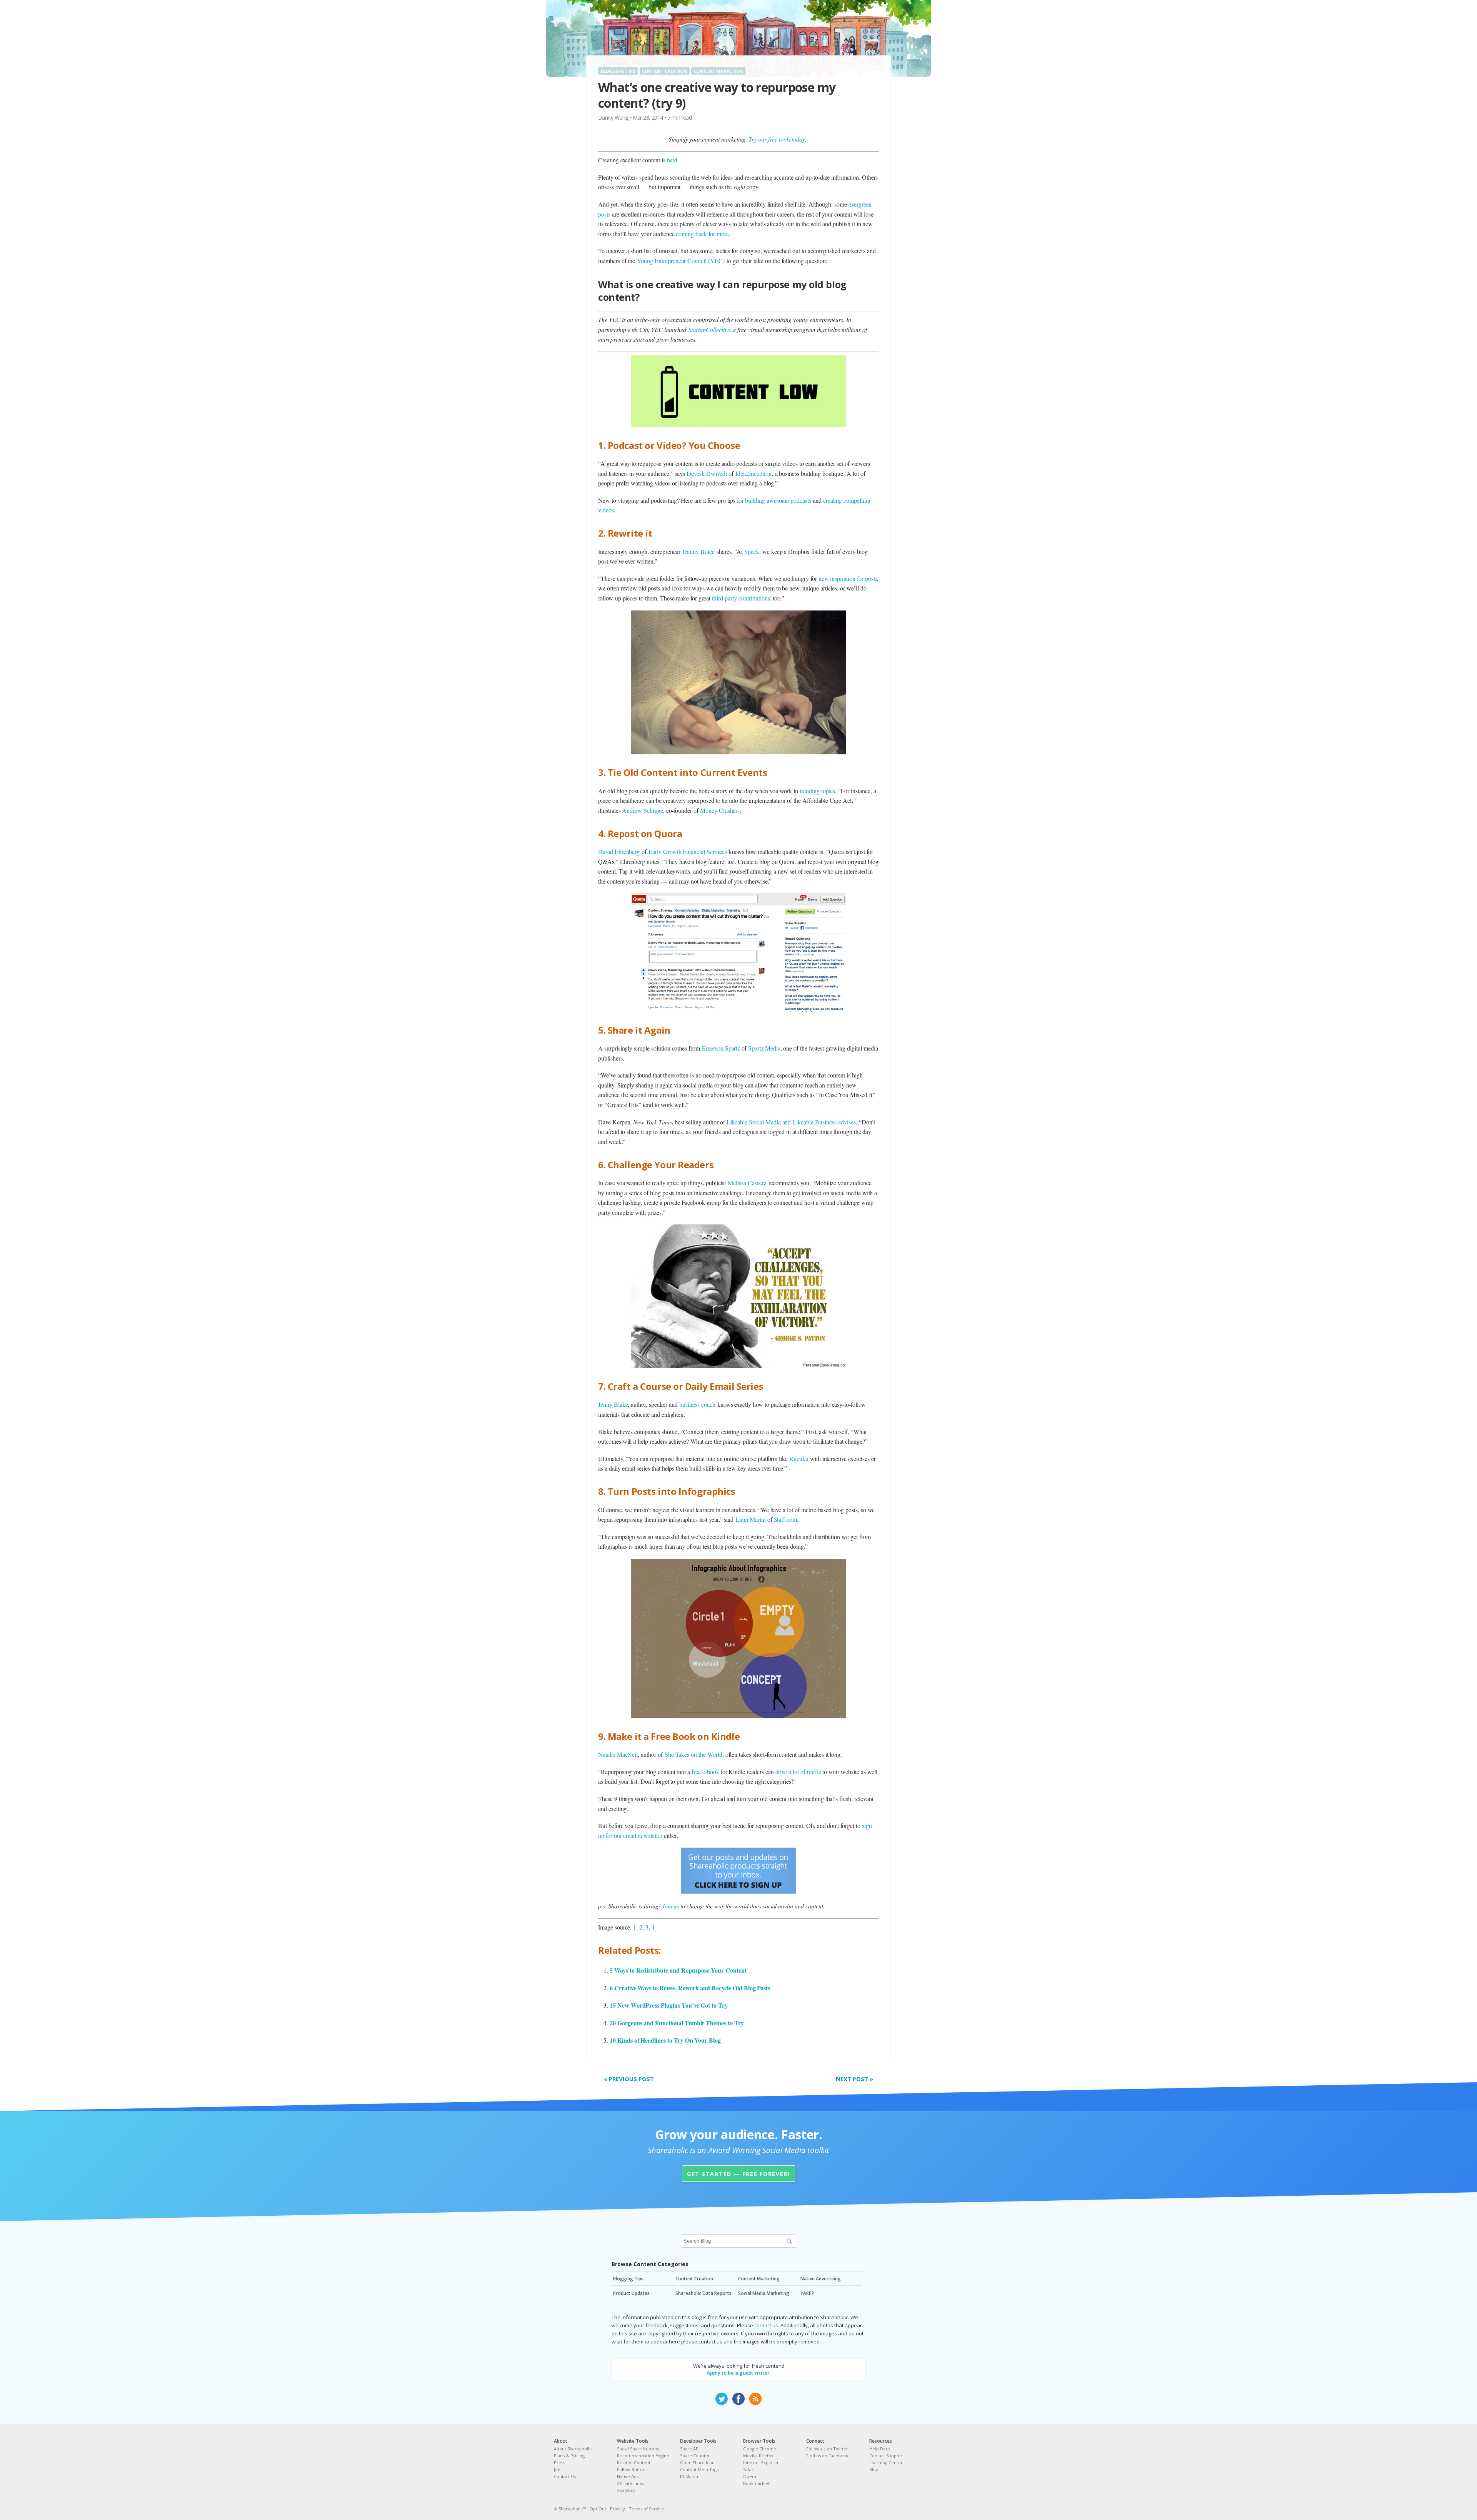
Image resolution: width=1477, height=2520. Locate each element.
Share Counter (695, 2456)
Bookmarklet (756, 2483)
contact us (766, 2325)
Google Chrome (760, 2449)
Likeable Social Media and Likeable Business (782, 1122)
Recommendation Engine (643, 2456)
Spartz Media (764, 1048)
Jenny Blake (613, 1404)
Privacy (618, 2509)
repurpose (766, 284)
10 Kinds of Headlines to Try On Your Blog (665, 2040)
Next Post (854, 2079)
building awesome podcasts (778, 500)
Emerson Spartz (721, 1048)
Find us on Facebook (827, 2456)
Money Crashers (720, 810)
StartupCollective (709, 329)
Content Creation (664, 71)
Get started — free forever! (738, 2174)
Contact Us (565, 2476)
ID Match (689, 2476)
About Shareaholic (573, 2449)
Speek (752, 551)
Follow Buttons (632, 2469)
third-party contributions (741, 598)
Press (559, 2462)
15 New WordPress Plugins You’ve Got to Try (669, 2005)
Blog (874, 2469)
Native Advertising (821, 2279)
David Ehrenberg (619, 851)
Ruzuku (799, 1458)
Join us (671, 1906)
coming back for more (702, 234)
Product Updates (631, 2293)
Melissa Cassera (747, 1183)
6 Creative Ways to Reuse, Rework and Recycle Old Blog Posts (690, 1988)
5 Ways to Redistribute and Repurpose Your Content (678, 1970)
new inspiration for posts (848, 578)
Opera (750, 2476)
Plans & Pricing (569, 2456)
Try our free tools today (777, 139)
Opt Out (598, 2509)
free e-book (706, 1772)
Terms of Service (647, 2509)
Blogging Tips (618, 71)
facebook (738, 2399)
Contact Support (886, 2456)
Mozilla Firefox (758, 2456)
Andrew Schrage (642, 810)
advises (847, 1122)
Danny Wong (613, 118)
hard (672, 160)
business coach (697, 1404)
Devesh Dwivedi (707, 473)
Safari (749, 2469)
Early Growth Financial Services (688, 851)
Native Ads (628, 2476)
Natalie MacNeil (618, 1754)
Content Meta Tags (699, 2469)
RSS (755, 2399)
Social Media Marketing (764, 2293)
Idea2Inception (753, 473)
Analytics (626, 2490)
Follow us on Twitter (827, 2449)
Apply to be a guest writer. (739, 2373)
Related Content (634, 2462)
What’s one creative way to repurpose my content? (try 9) (717, 95)
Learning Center (886, 2462)
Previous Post (629, 2079)
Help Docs (880, 2449)
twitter (722, 2399)
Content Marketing (718, 71)
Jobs (558, 2469)
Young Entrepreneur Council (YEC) (681, 261)
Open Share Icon (697, 2462)
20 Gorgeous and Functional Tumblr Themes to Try (677, 2023)
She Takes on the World (693, 1754)
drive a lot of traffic (798, 1772)
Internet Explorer (761, 2462)
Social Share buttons (638, 2449)
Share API (690, 2449)
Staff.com (786, 1519)
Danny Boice (698, 551)
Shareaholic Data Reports (703, 2293)
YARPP (807, 2293)
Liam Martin (750, 1519)
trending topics (817, 791)
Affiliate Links (630, 2483)
